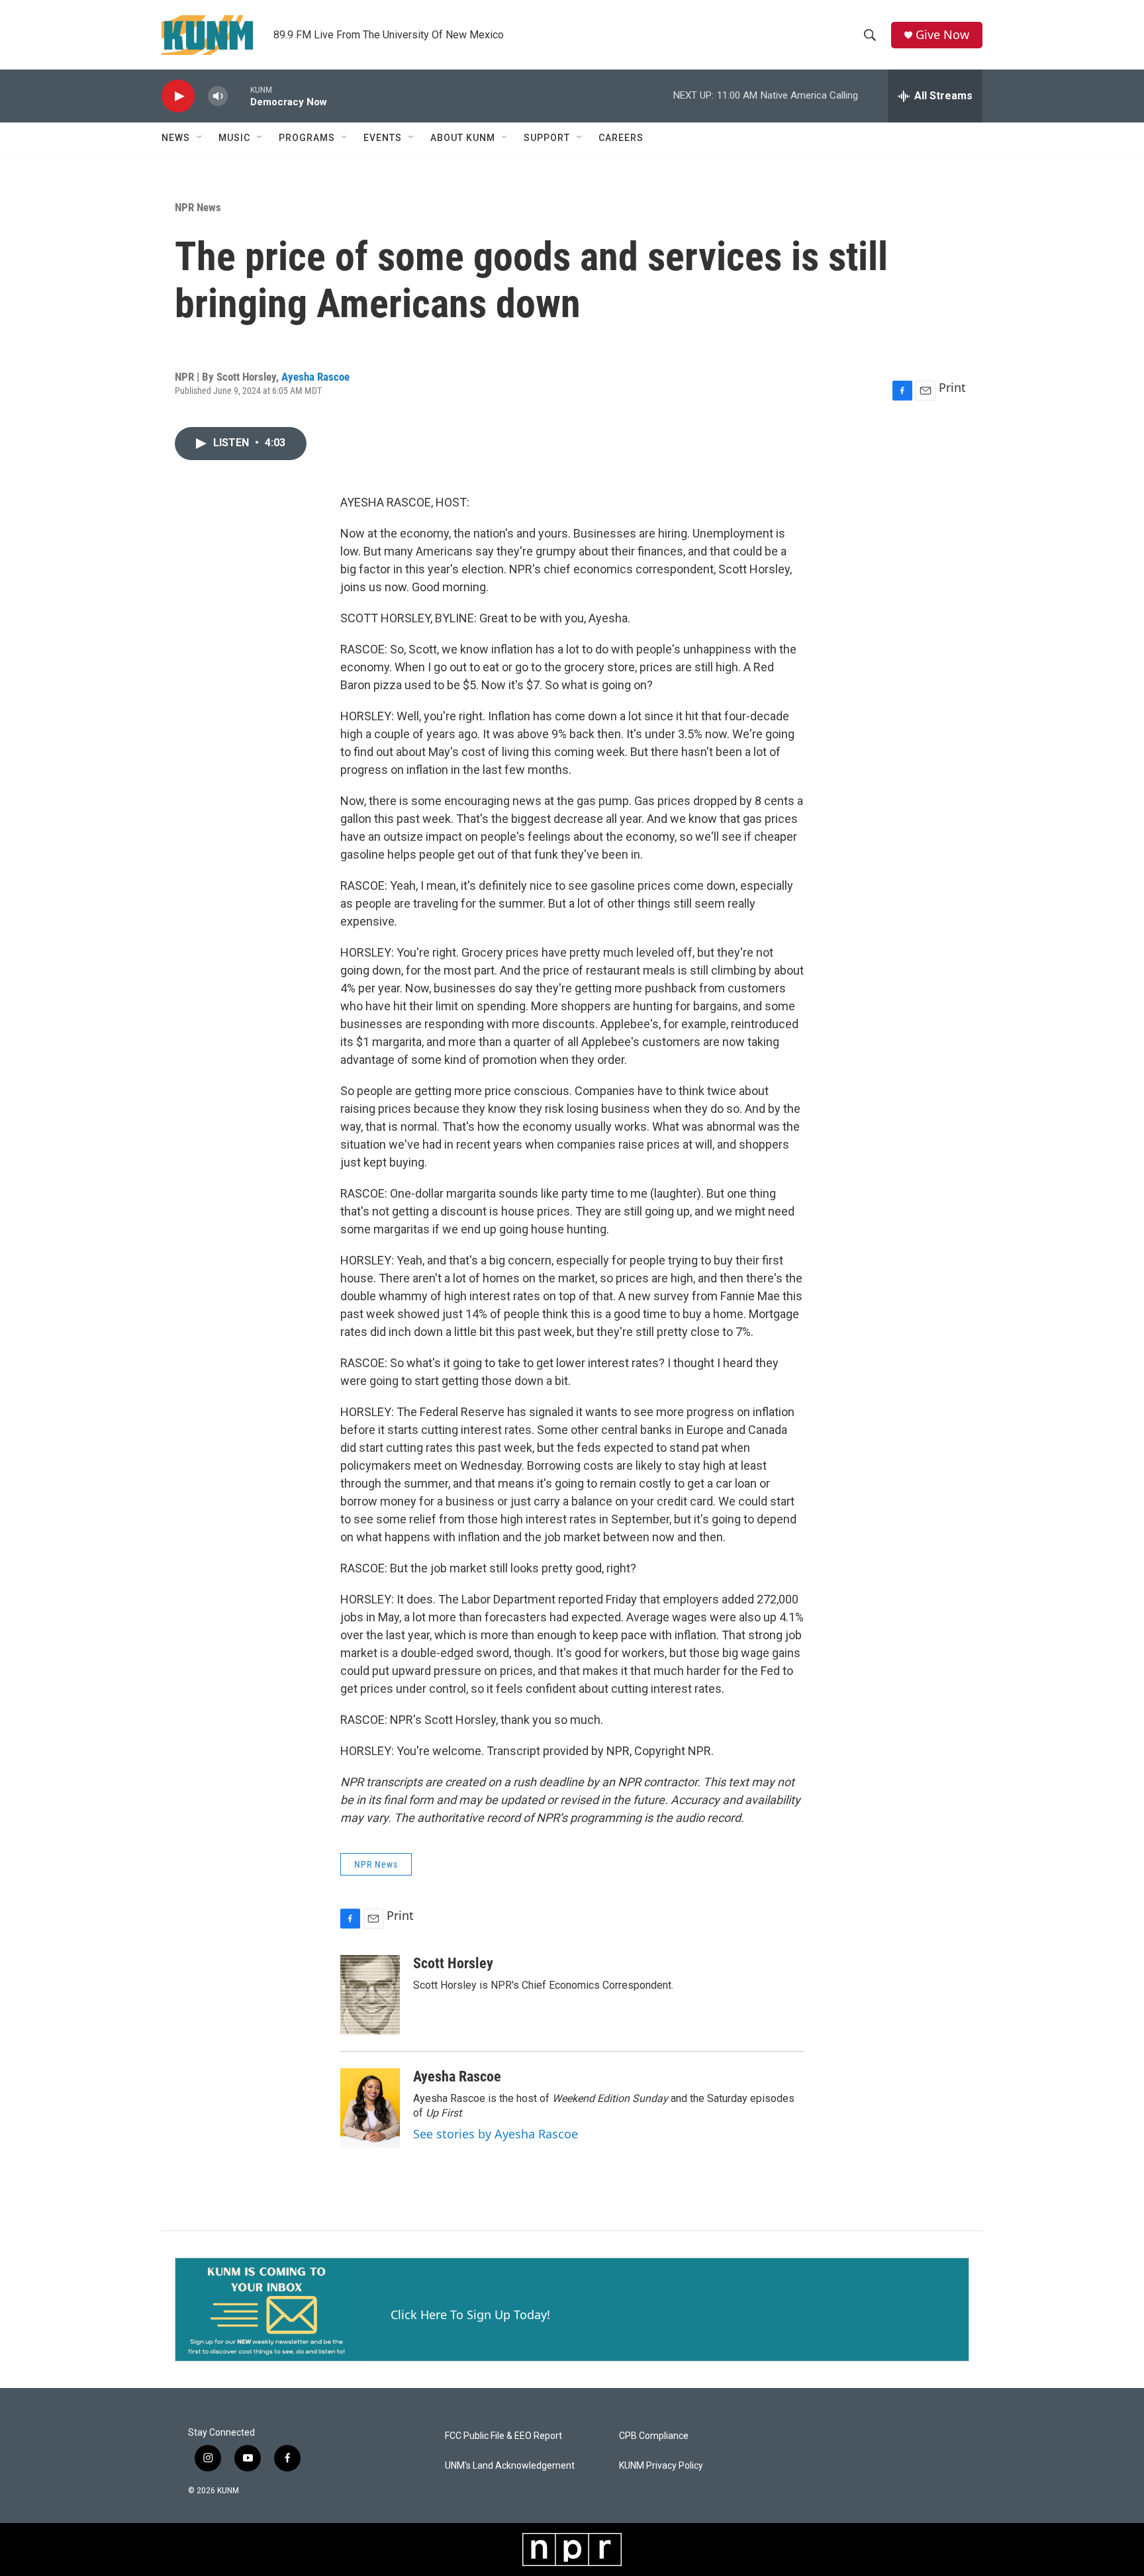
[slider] (239, 96)
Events (383, 138)
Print (952, 387)
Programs (307, 138)
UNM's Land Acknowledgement (510, 2466)
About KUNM (463, 138)
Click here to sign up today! (470, 2314)
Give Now (942, 35)
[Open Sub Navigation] (200, 138)
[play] (178, 96)
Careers (621, 138)
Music (234, 138)
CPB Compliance (654, 2436)
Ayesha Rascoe (315, 377)
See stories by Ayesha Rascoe (496, 2134)
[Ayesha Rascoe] (370, 2108)
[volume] (218, 96)
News (176, 138)
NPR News (198, 207)
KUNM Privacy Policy (661, 2466)
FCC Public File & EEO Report (503, 2436)
